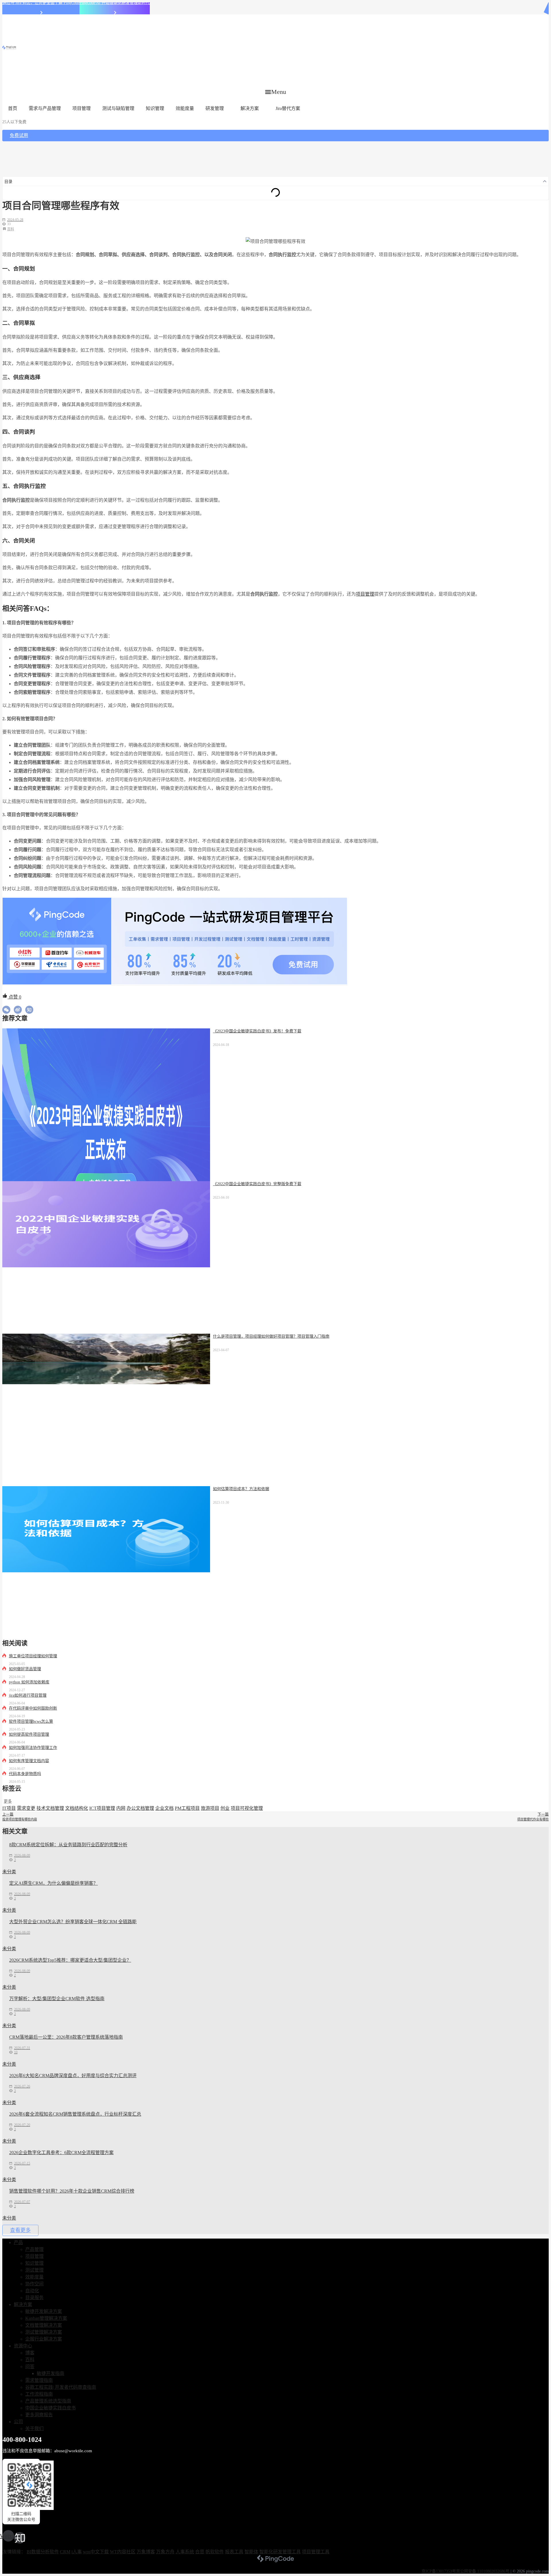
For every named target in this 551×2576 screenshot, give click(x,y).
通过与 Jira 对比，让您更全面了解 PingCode (41, 3)
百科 (11, 229)
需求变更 (26, 1808)
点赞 (14, 997)
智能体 (251, 2552)
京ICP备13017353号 (439, 2571)
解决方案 (250, 108)
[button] (276, 92)
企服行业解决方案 (44, 2339)
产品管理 (34, 2249)
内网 (121, 1808)
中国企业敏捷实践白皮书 (51, 2408)
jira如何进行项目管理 (28, 1695)
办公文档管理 (140, 1808)
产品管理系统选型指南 (48, 2401)
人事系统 (185, 2552)
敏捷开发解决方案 (44, 2311)
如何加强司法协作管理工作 (33, 1748)
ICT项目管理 (102, 1808)
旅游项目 (210, 1808)
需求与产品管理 (45, 108)
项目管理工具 (316, 2552)
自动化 (32, 2291)
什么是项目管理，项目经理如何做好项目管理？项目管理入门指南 (271, 1336)
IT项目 (9, 1808)
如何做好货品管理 (25, 1669)
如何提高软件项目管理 (29, 1734)
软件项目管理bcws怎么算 (31, 1721)
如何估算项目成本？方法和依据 (241, 1489)
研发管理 (215, 108)
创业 (225, 1808)
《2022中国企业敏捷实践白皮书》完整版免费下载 (257, 1184)
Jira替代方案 (288, 108)
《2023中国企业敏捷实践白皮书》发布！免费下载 (257, 1031)
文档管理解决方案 (44, 2325)
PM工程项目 (187, 1808)
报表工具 (234, 2552)
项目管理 (82, 108)
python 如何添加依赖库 (29, 1682)
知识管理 (155, 108)
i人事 (77, 2552)
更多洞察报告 (39, 2415)
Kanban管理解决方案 (46, 2318)
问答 (30, 2367)
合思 (200, 2552)
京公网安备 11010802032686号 (483, 2571)
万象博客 (146, 2552)
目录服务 (34, 2298)
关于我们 (34, 2429)
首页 (13, 108)
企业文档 (164, 1808)
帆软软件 (215, 2552)
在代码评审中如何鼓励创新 (33, 1708)
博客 (30, 2353)
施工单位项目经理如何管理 (33, 1656)
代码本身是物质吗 (25, 1774)
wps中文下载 (96, 2552)
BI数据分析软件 (43, 2552)
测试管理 (34, 2270)
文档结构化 (77, 1808)
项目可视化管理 (247, 1808)
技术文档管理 (50, 1808)
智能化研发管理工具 (280, 2552)
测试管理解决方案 (44, 2332)
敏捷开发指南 (51, 2373)
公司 (18, 2422)
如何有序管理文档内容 (29, 1761)
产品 (18, 2242)
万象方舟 (165, 2552)
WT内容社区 (123, 2552)
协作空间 (34, 2284)
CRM (65, 2552)
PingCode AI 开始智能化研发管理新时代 (115, 3)
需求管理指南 (39, 2380)
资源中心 (23, 2346)
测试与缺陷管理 (118, 108)
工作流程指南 (39, 2394)
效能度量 (185, 108)
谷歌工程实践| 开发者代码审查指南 (61, 2387)
